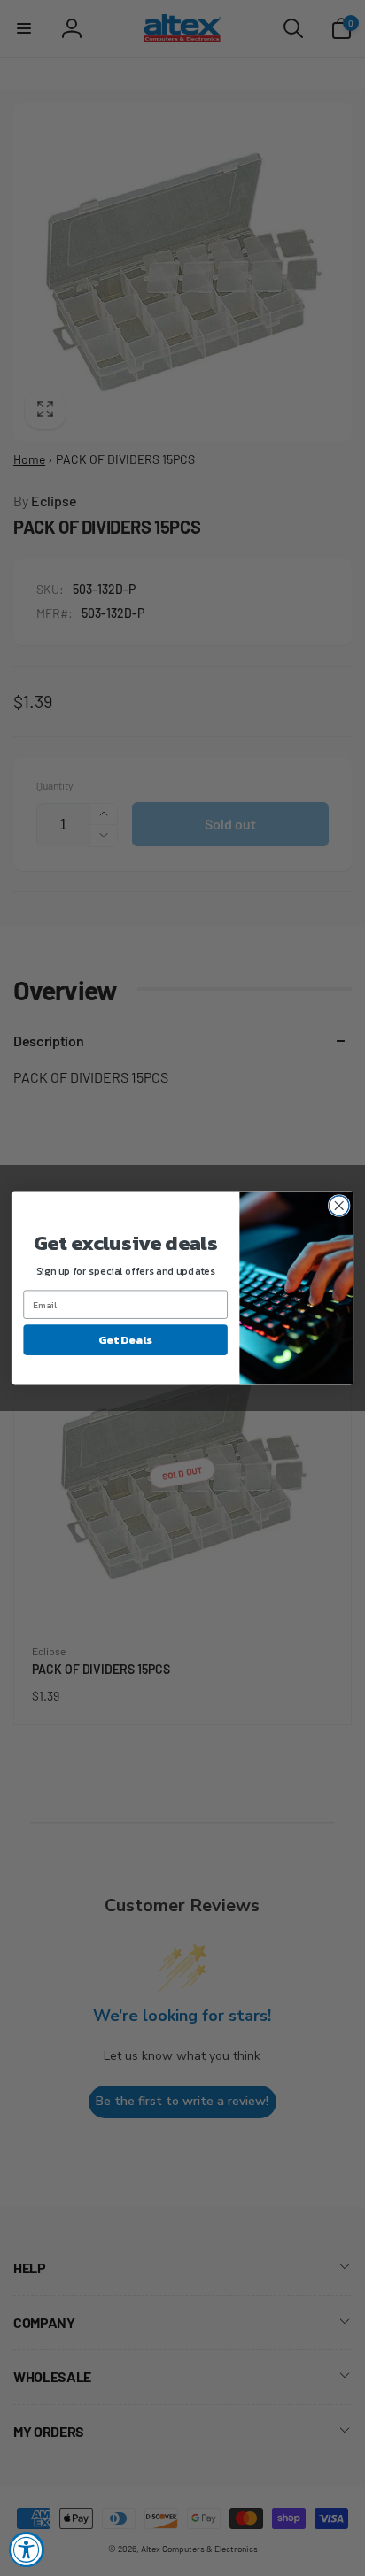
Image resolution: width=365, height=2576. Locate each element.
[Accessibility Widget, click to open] (27, 2549)
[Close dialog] (339, 1206)
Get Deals (125, 1340)
